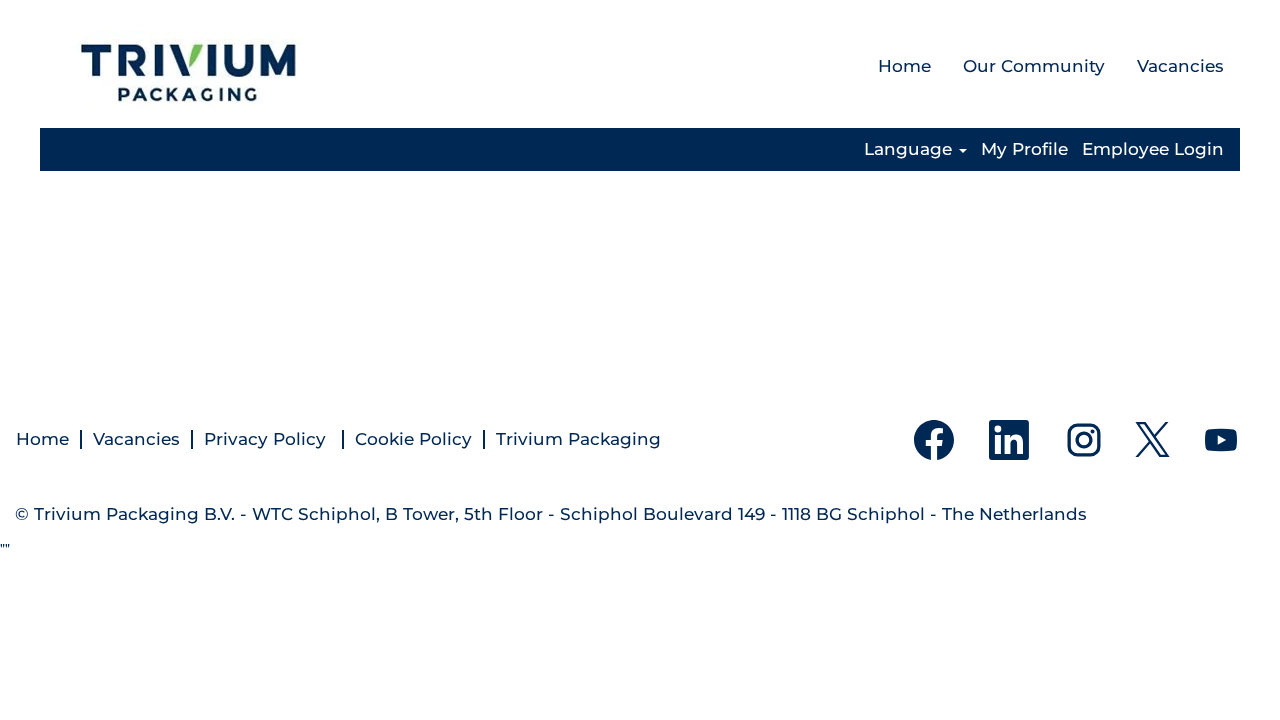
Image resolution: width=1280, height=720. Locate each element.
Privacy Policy (267, 439)
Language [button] (910, 149)
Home (904, 66)
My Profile (1024, 149)
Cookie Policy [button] (413, 439)
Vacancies (1180, 66)
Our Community (1034, 66)
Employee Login (1153, 149)
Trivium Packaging (578, 439)
